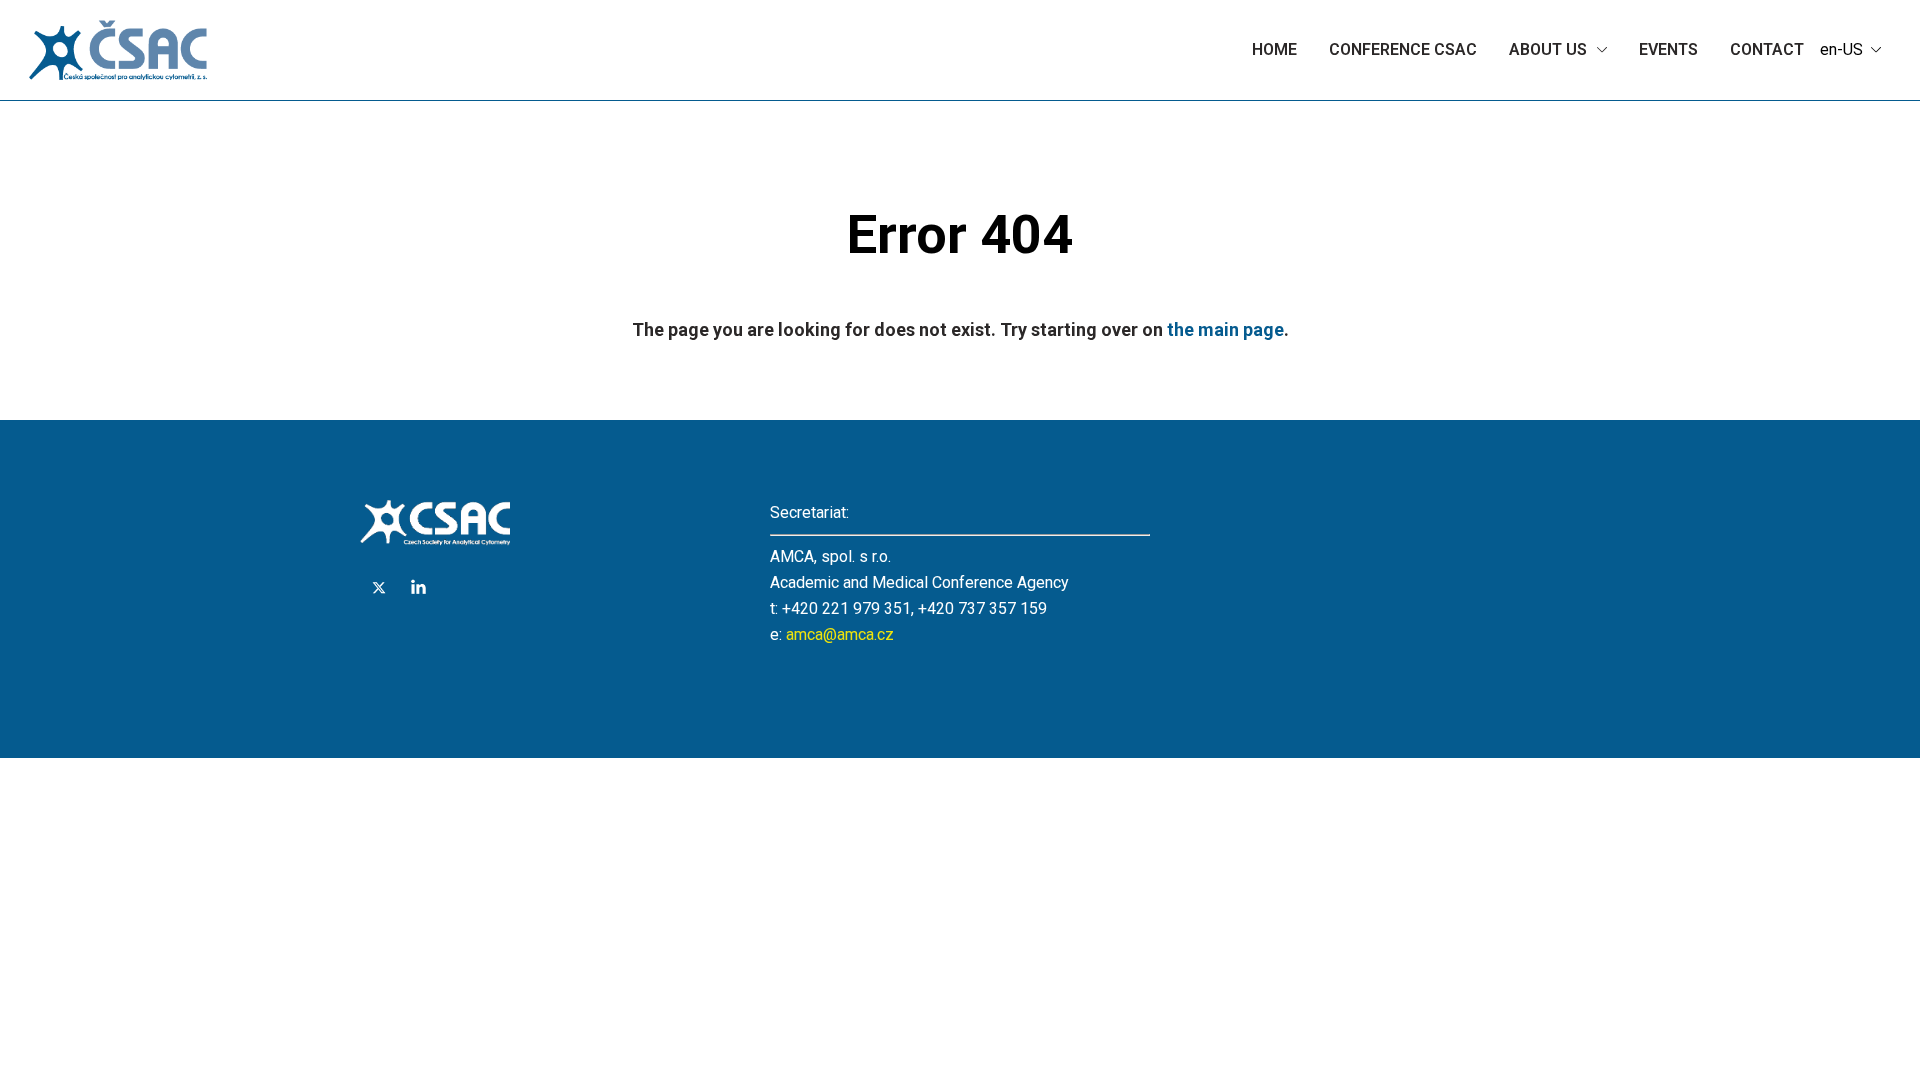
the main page (1225, 329)
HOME (1274, 49)
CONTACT (1767, 49)
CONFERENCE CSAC (1403, 49)
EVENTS (1668, 49)
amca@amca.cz (840, 634)
